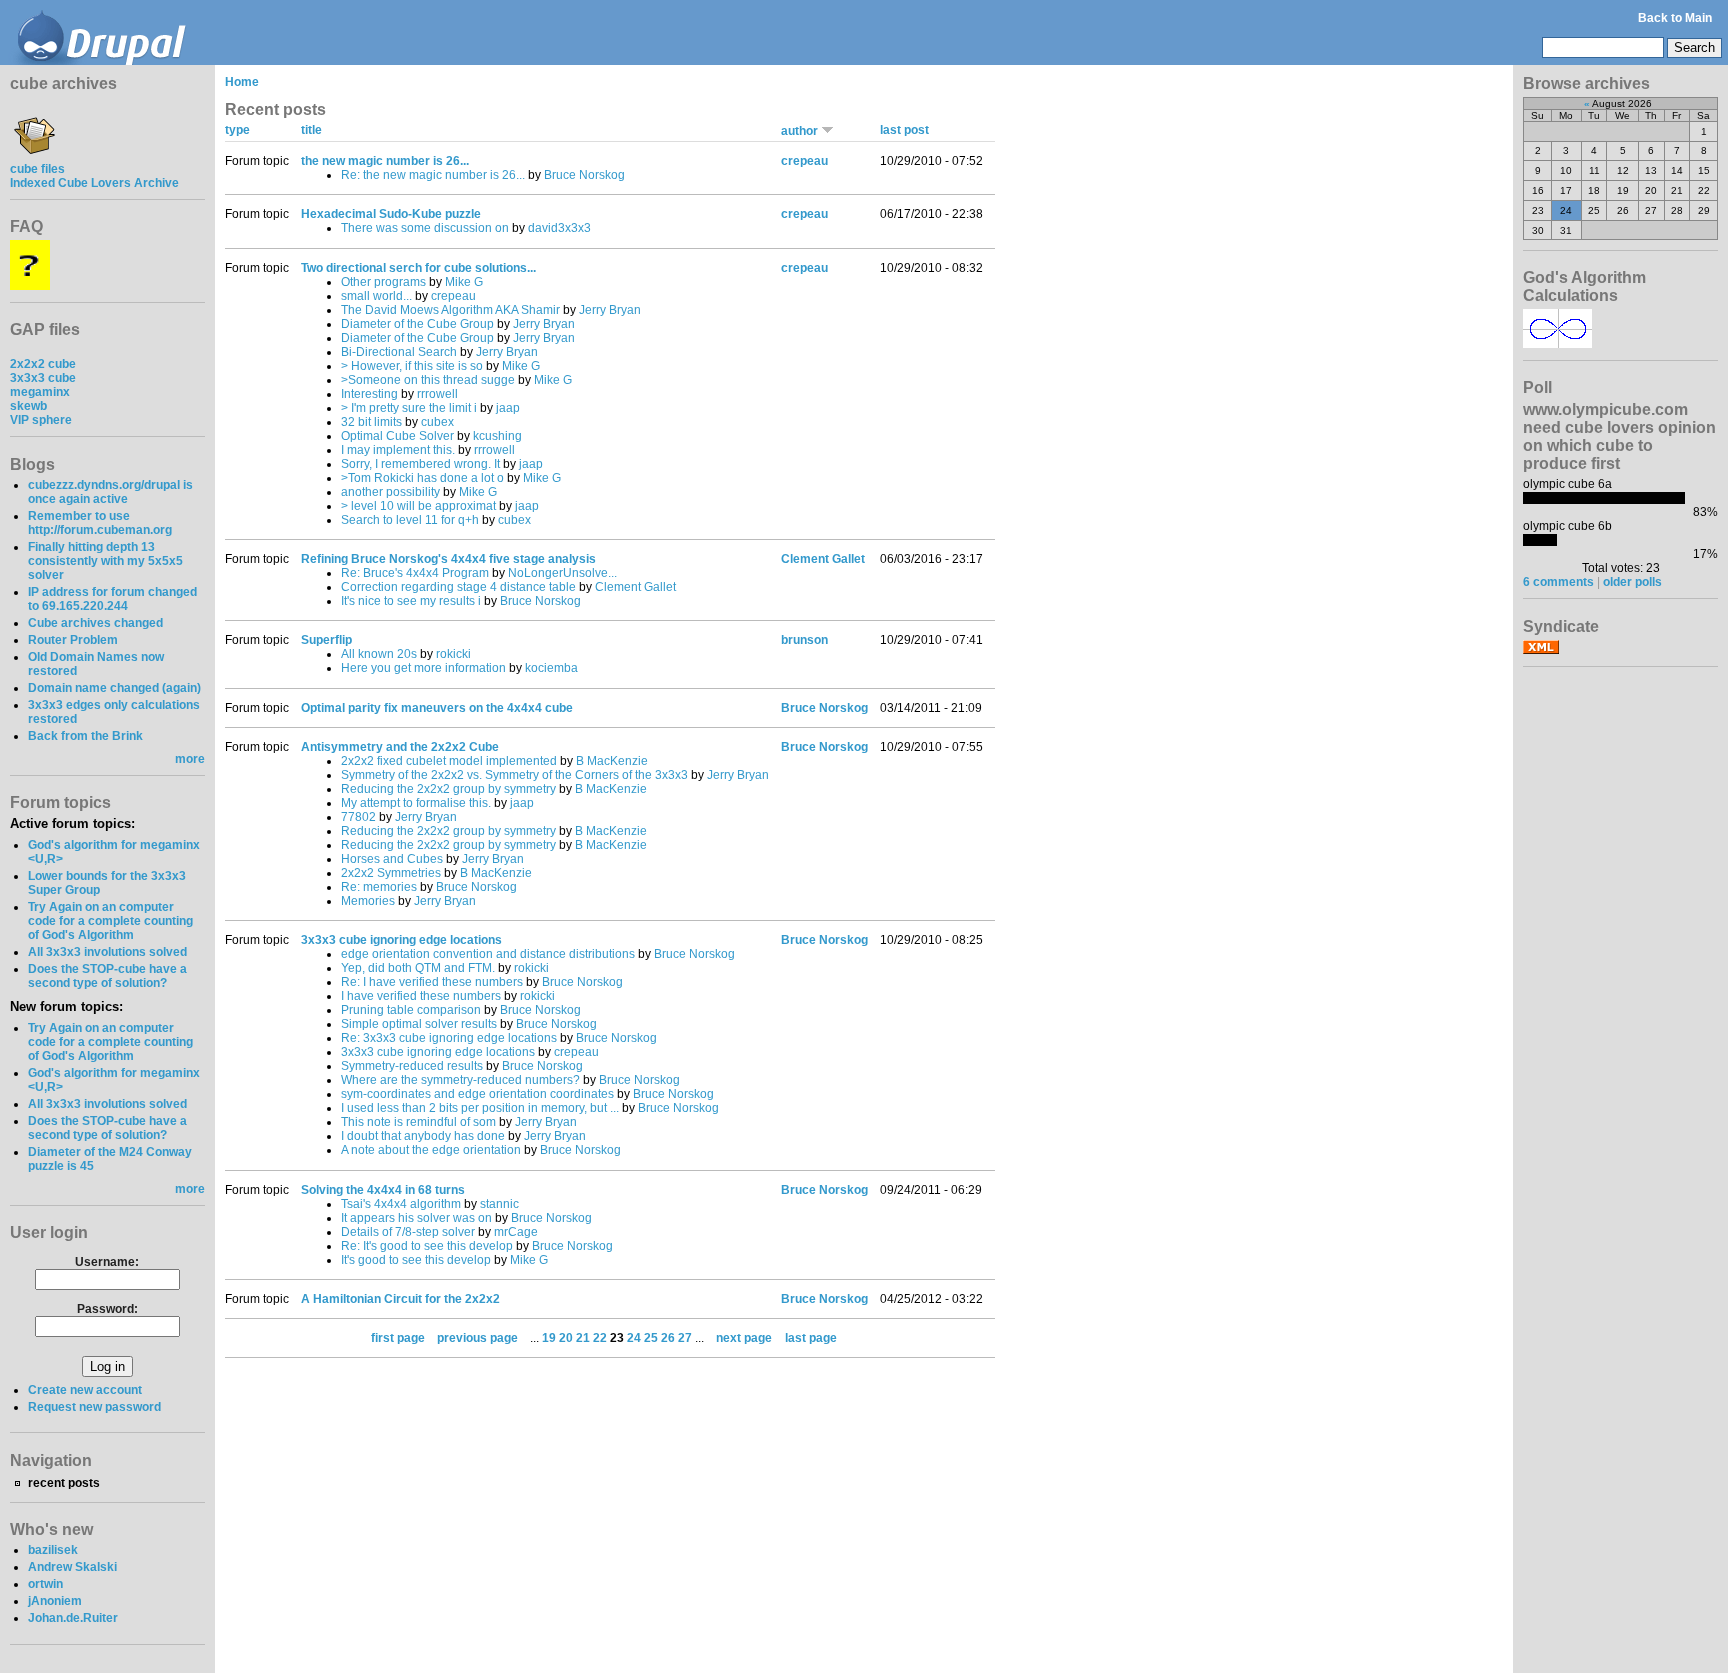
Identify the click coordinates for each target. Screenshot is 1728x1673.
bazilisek (53, 1550)
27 (685, 1338)
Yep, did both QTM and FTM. (419, 968)
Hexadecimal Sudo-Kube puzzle (391, 214)
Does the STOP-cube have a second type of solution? (107, 976)
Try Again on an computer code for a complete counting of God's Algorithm (110, 921)
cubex (437, 422)
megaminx (40, 392)
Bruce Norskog (584, 175)
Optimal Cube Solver (397, 436)
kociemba (551, 668)
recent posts (64, 1483)
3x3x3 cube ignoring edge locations (401, 940)
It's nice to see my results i (411, 601)
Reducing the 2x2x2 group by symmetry (448, 789)
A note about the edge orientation (431, 1150)
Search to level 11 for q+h (410, 520)
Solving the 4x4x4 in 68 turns (383, 1190)
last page (811, 1338)
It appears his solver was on (416, 1218)
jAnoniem (55, 1601)
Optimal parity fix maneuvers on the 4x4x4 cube (437, 708)
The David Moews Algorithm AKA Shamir (450, 310)
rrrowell (437, 394)
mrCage (516, 1232)
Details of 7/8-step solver (408, 1232)
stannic (499, 1204)
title (311, 130)
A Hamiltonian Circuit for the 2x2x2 (400, 1299)
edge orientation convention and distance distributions (488, 954)
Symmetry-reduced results (412, 1066)
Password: (107, 1309)
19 (549, 1338)
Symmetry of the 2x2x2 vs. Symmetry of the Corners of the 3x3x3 (514, 775)
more (190, 759)
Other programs (383, 282)
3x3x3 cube (43, 378)
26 (668, 1338)
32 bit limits (371, 422)
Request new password (94, 1407)
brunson (804, 640)
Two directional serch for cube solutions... (418, 268)
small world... (376, 296)
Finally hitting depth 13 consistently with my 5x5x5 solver (105, 561)
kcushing (497, 436)
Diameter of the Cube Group (417, 324)
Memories (368, 901)
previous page (477, 1338)
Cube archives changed (95, 623)
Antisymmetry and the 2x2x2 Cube (400, 747)
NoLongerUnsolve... (562, 573)
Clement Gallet (635, 587)
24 (634, 1338)
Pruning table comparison (411, 1010)
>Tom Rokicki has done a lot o (422, 478)
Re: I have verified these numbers (432, 982)
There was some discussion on (425, 228)
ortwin (45, 1584)
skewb (28, 406)
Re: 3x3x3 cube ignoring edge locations (449, 1038)
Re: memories (379, 887)
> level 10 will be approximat (418, 506)
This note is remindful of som (418, 1122)
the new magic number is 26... (385, 161)
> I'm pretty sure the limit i (409, 408)
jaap (508, 408)
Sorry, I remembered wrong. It (420, 464)
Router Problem (73, 640)
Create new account (85, 1390)
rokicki (453, 654)
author (801, 131)
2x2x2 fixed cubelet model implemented (449, 761)
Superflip (326, 640)
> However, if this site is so (412, 366)
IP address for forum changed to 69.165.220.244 (112, 599)
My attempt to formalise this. (416, 803)
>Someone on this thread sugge (428, 380)
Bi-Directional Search (399, 352)
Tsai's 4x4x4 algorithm (401, 1204)
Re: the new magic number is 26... (433, 175)
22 (600, 1338)
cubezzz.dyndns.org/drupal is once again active (110, 492)
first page (398, 1338)
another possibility (390, 492)
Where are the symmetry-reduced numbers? (460, 1080)
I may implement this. (398, 450)
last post (904, 130)
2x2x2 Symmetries (391, 873)
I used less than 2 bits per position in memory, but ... (480, 1108)
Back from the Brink (85, 736)
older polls (1632, 582)
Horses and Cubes (392, 859)
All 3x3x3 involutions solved (107, 952)
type (237, 130)
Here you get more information (423, 668)
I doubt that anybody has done (423, 1136)
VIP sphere (41, 420)
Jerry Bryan (610, 310)
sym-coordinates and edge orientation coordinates (477, 1094)
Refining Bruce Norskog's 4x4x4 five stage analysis (448, 559)
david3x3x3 (559, 228)
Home (242, 82)
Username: (107, 1262)
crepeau (804, 161)
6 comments (1558, 582)
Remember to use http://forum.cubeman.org (100, 523)
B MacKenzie (612, 761)
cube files (37, 169)
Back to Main (1675, 18)
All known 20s (379, 654)
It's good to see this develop (416, 1260)
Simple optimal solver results (419, 1024)
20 (566, 1338)
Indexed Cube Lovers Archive (94, 183)
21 (583, 1338)
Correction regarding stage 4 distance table (458, 587)
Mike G (464, 282)
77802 (358, 817)
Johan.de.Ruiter (73, 1618)
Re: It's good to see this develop (427, 1246)
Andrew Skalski (72, 1567)
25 (651, 1338)
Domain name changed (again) (114, 688)
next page (744, 1338)
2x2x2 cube (43, 364)
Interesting (369, 394)
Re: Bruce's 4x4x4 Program (415, 573)
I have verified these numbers (421, 996)
